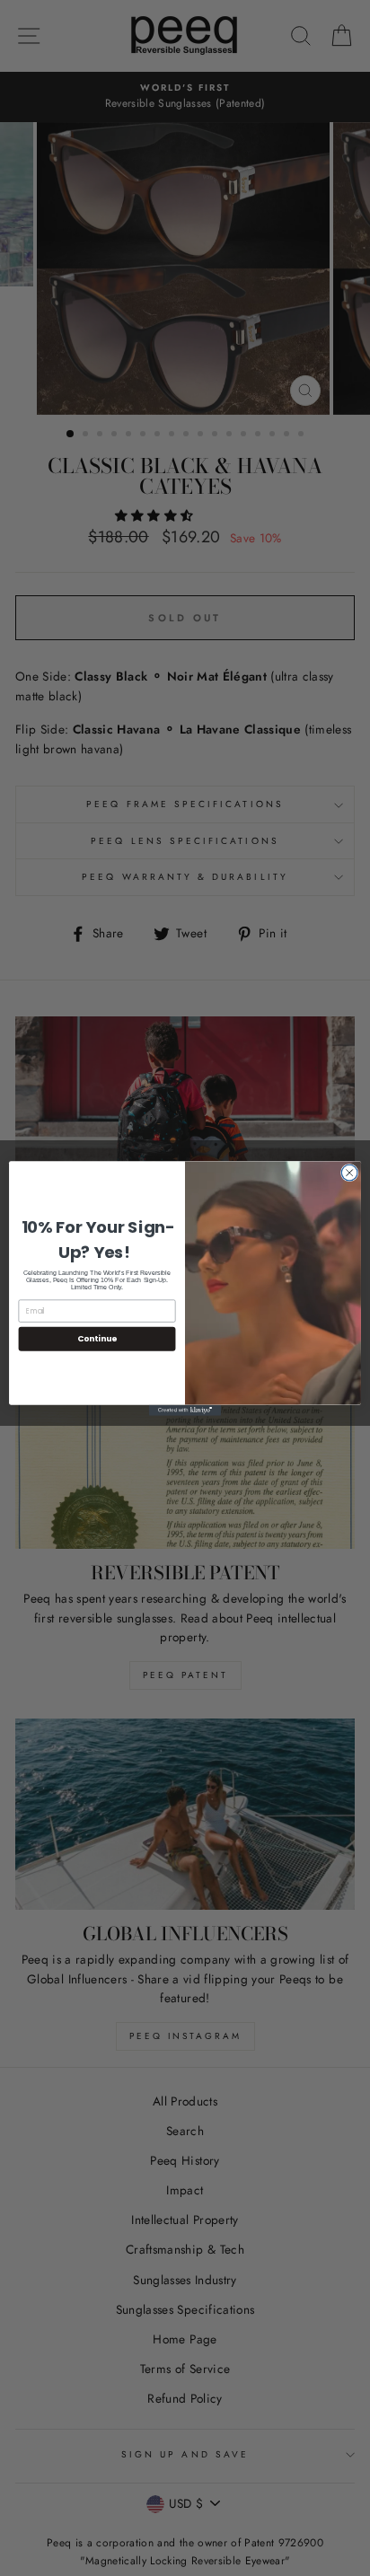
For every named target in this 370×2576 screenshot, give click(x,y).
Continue (97, 1338)
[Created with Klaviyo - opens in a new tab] (185, 1410)
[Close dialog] (349, 1173)
